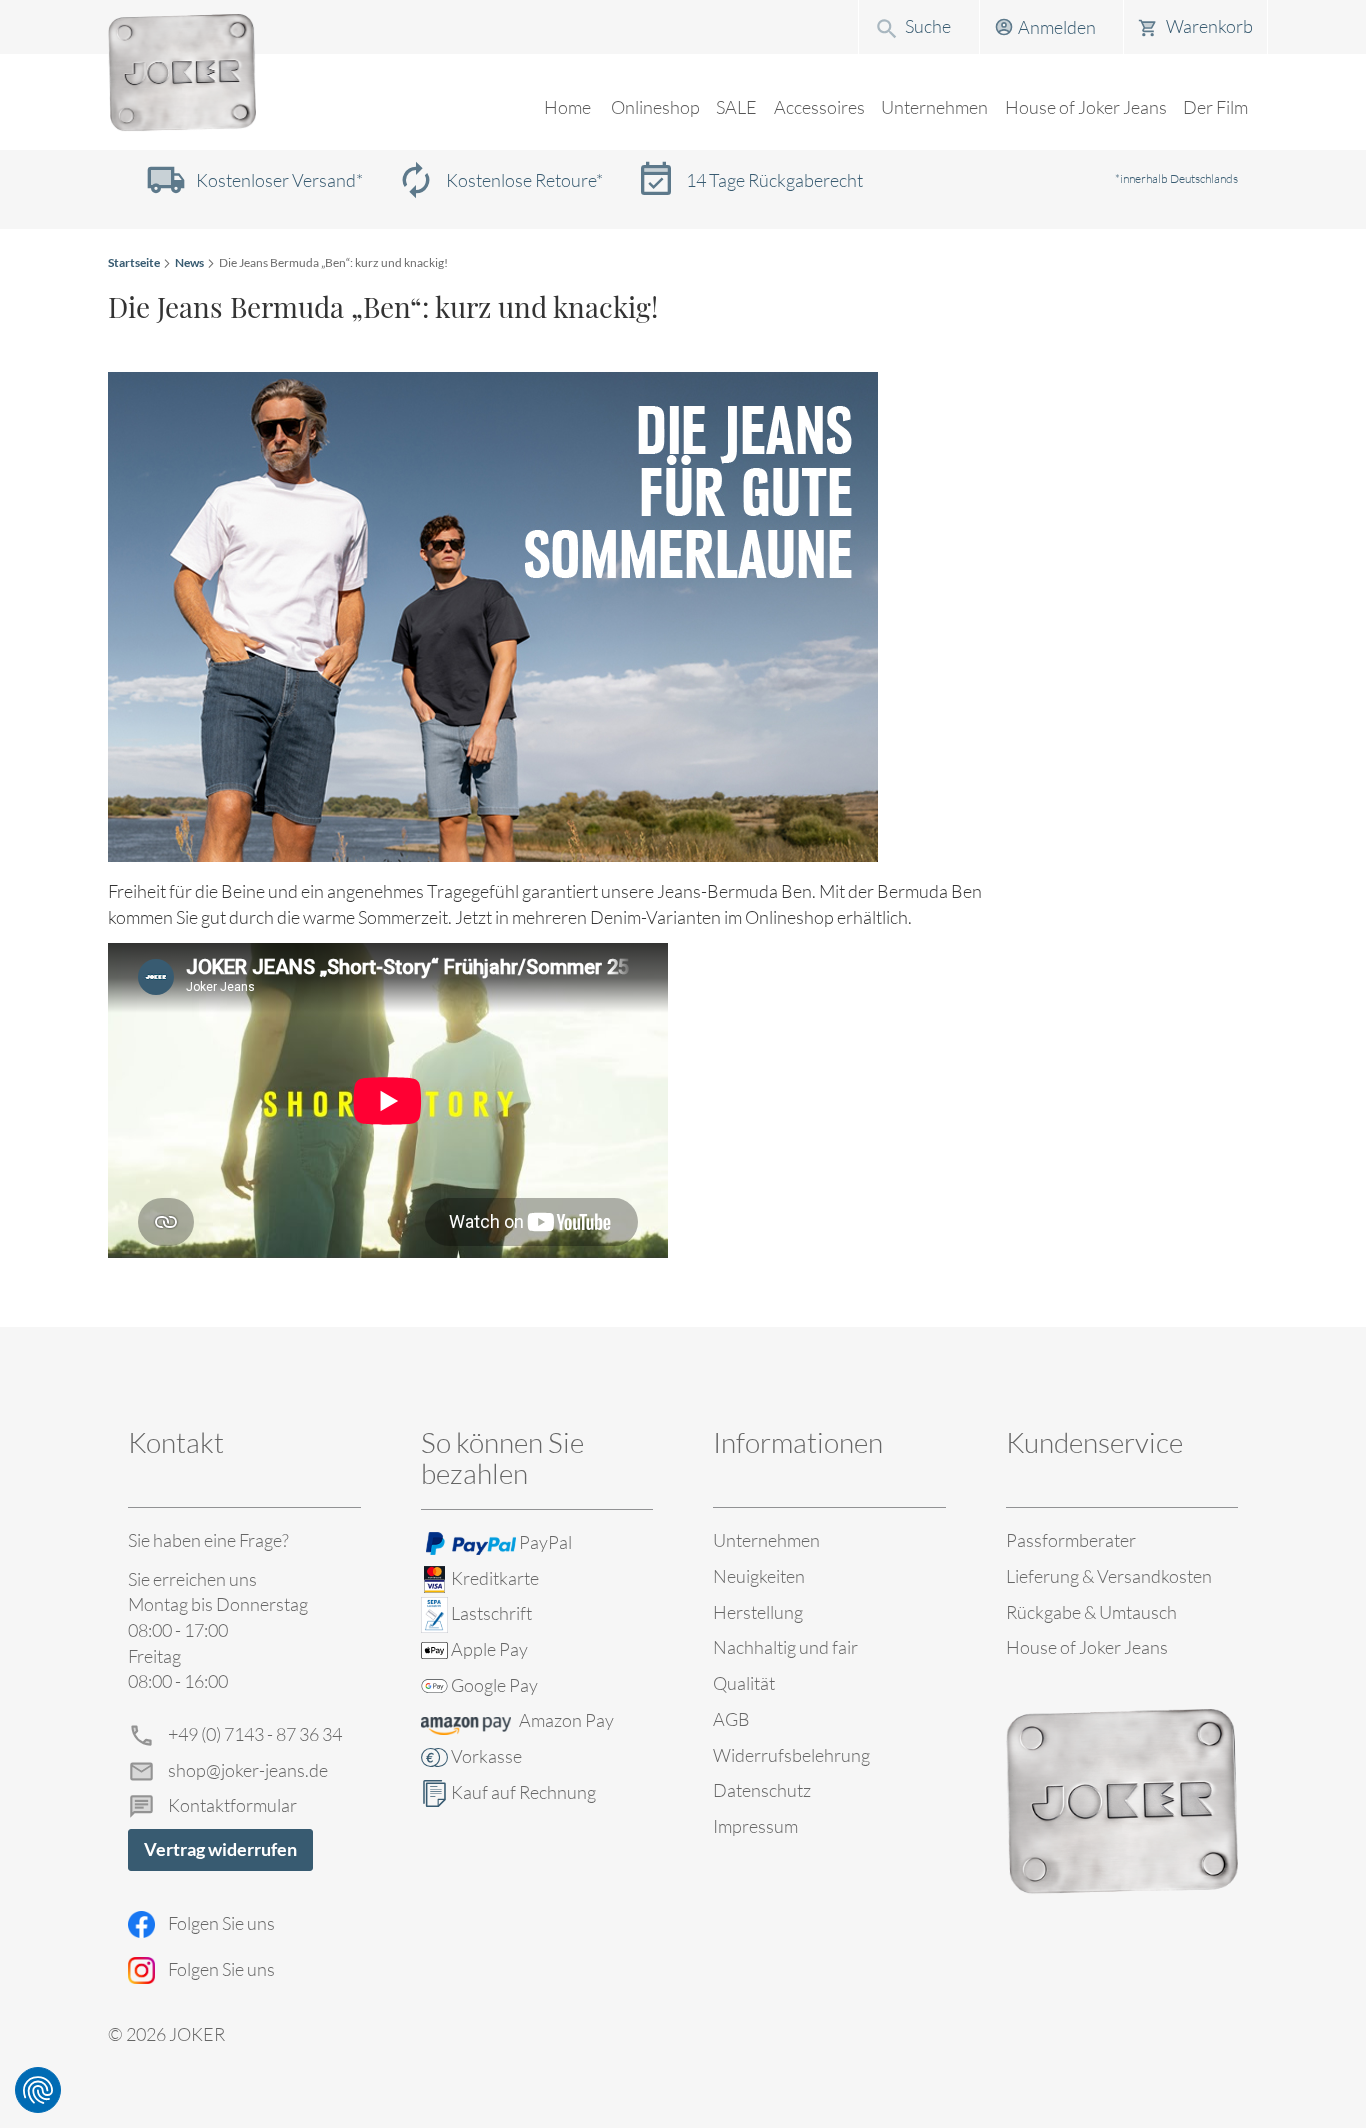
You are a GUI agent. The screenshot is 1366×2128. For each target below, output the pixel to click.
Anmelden (1057, 27)
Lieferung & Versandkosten (1109, 1576)
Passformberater (1071, 1540)
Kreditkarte (495, 1578)
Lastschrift (491, 1613)
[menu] (683, 120)
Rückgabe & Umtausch (1091, 1612)
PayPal (545, 1542)
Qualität (744, 1683)
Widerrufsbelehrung (791, 1755)
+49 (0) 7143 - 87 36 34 (255, 1734)
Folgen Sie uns (221, 1923)
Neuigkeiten (759, 1576)
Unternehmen (766, 1540)
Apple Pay (489, 1649)
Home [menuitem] (567, 107)
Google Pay (494, 1685)
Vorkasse (486, 1756)
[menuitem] (655, 108)
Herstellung (758, 1612)
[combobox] (919, 26)
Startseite (134, 262)
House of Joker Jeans (1087, 1647)
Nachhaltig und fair (785, 1647)
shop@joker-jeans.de (248, 1770)
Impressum (755, 1826)
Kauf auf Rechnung (523, 1792)
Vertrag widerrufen (220, 1849)
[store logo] (182, 73)
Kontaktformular (232, 1805)
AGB (731, 1719)
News (189, 262)
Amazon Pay (566, 1720)
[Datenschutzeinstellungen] (38, 2090)
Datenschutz (762, 1790)
